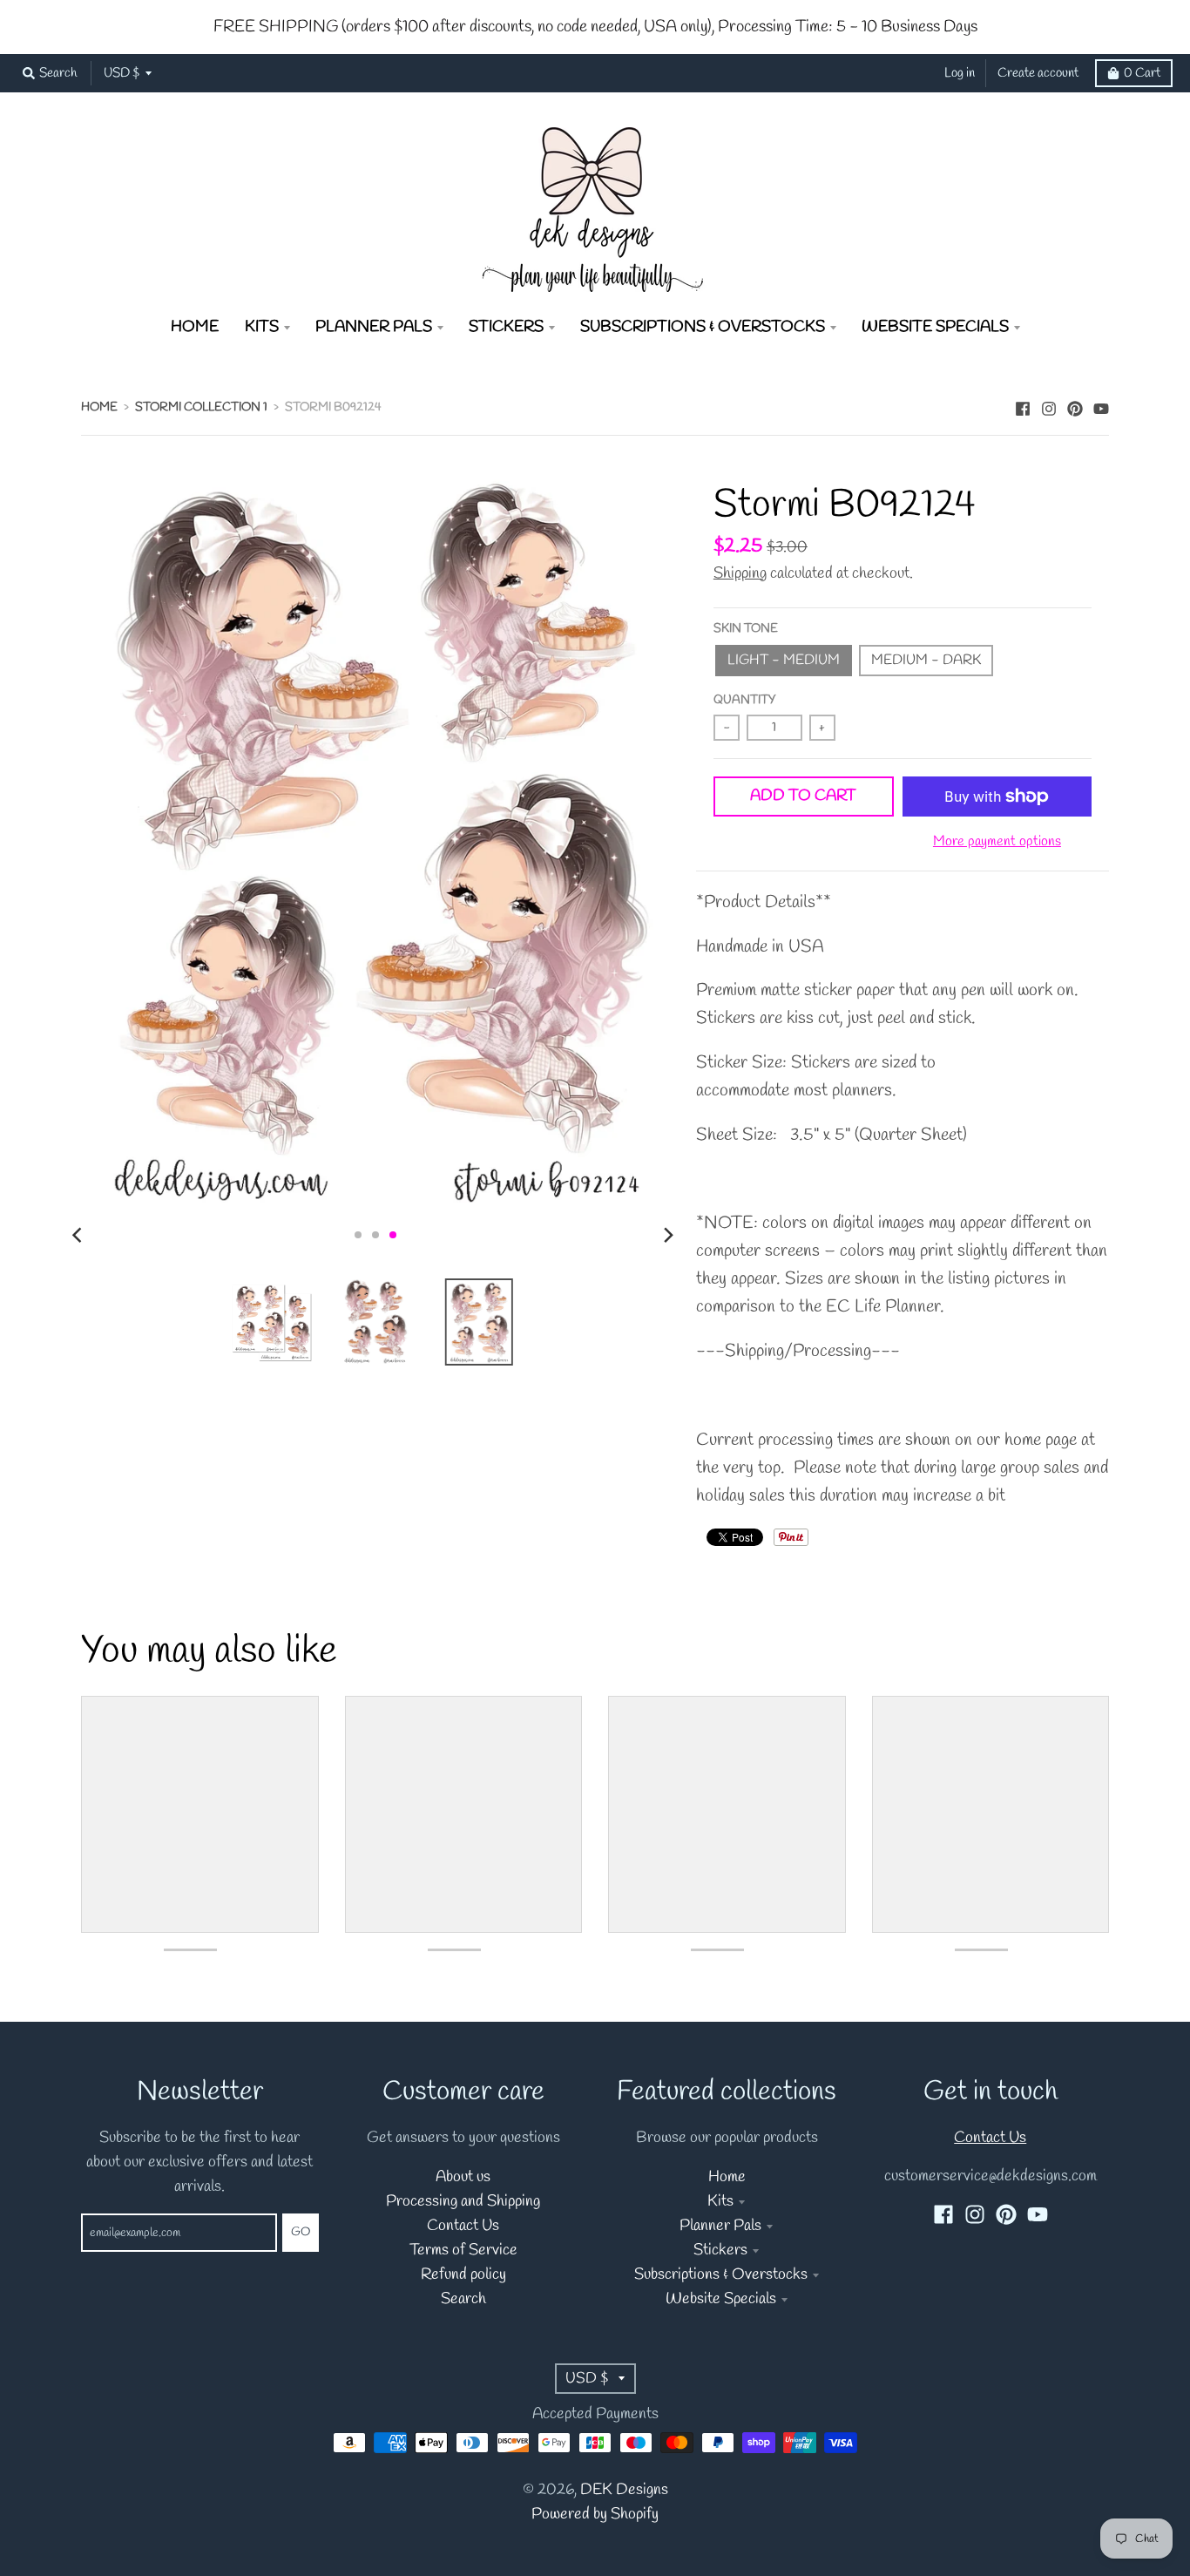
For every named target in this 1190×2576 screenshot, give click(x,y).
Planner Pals (720, 2226)
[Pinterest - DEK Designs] (1075, 406)
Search (463, 2299)
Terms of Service (463, 2251)
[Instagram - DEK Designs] (1049, 406)
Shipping (740, 574)
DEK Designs (624, 2490)
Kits (720, 2202)
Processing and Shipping (463, 2202)
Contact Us (463, 2226)
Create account (1038, 73)
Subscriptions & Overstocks (721, 2275)
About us (463, 2177)
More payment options (997, 842)
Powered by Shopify (595, 2515)
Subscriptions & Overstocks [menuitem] (703, 327)
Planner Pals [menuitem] (374, 327)
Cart (1142, 73)
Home (99, 407)
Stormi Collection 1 (201, 407)
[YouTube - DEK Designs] (1101, 406)
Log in (960, 73)
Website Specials (721, 2299)
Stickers (720, 2251)
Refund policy (463, 2275)
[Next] (668, 1235)
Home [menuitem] (195, 327)
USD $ (122, 73)
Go (301, 2232)
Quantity (744, 700)
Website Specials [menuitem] (935, 327)
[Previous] (79, 1235)
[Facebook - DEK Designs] (1023, 406)
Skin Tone (746, 629)
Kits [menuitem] (262, 327)
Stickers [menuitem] (506, 327)
